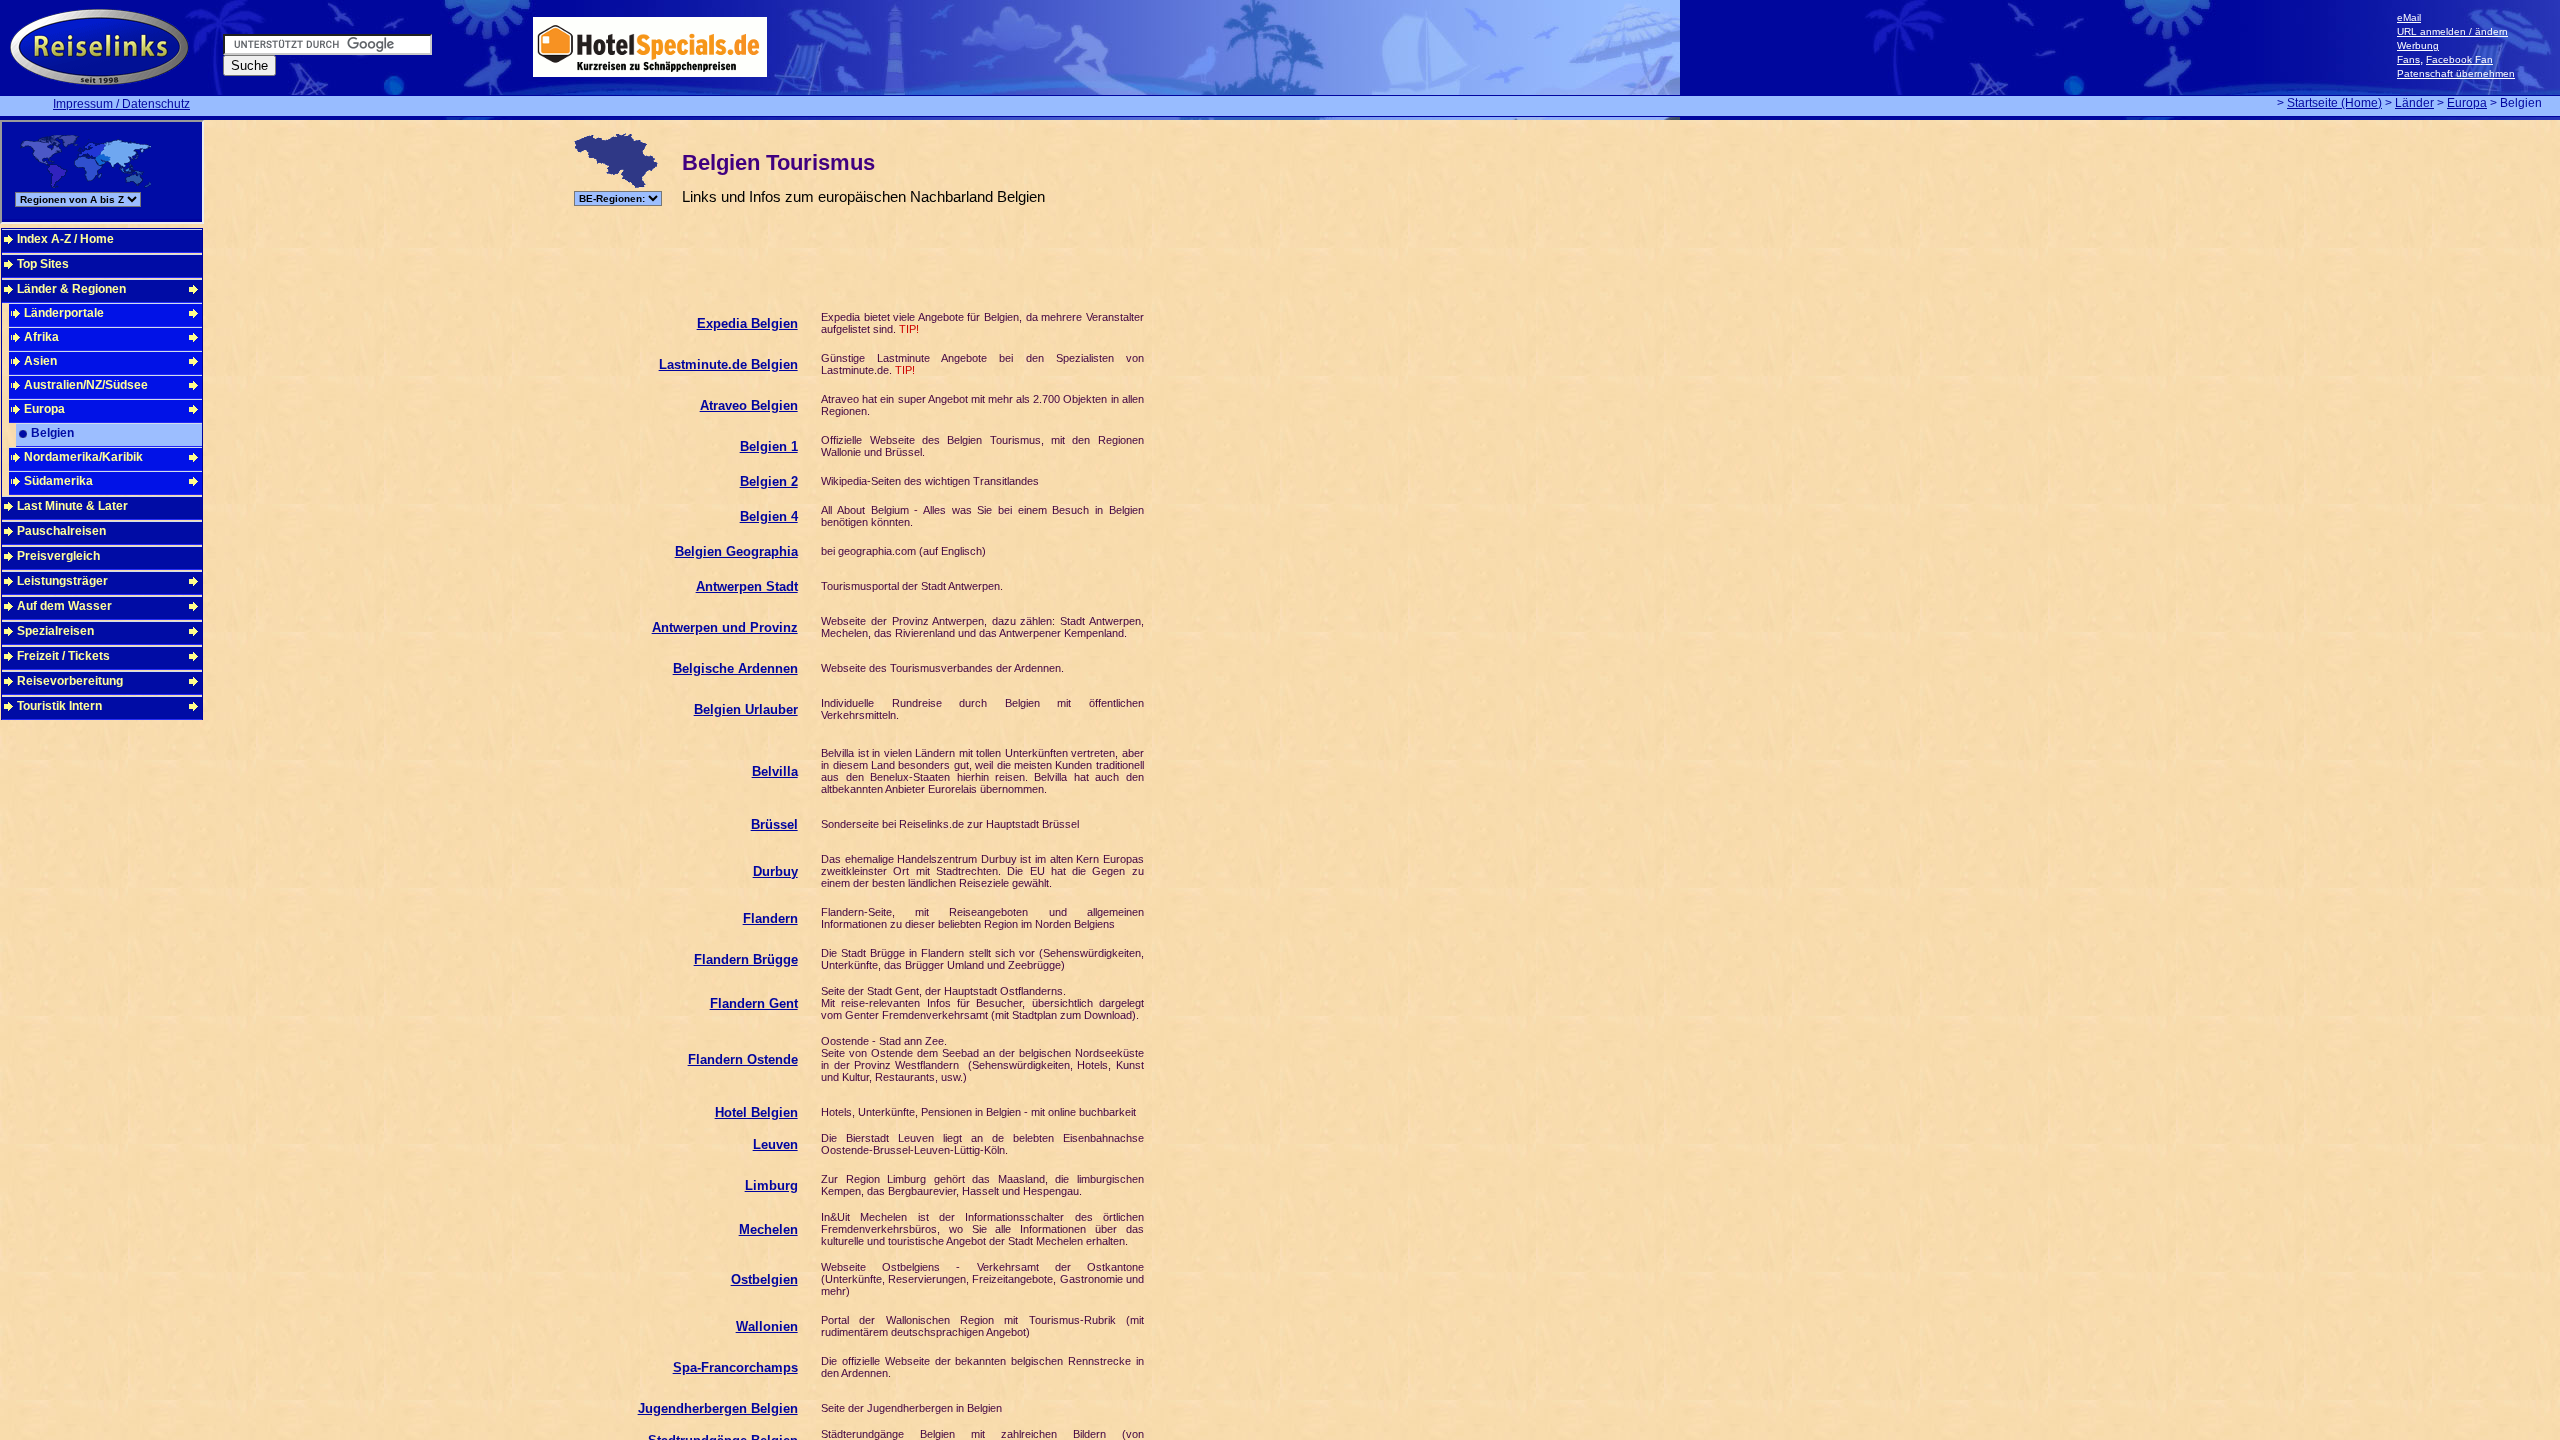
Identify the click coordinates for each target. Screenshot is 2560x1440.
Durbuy (775, 871)
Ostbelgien (764, 1279)
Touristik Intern (59, 706)
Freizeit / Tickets (63, 656)
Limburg (771, 1185)
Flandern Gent (754, 1003)
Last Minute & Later (72, 506)
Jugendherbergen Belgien (718, 1408)
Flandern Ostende (743, 1059)
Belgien (52, 433)
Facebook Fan (2459, 59)
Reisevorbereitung (70, 681)
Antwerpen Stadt (747, 586)
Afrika (41, 337)
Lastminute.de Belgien (728, 364)
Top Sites (43, 264)
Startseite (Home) (2334, 103)
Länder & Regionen (71, 289)
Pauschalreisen (61, 531)
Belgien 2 (769, 481)
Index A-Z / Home (65, 239)
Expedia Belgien (747, 323)
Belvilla (775, 771)
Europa (2467, 103)
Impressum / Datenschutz (121, 104)
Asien (40, 361)
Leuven (775, 1144)
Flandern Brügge (746, 959)
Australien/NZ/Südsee (86, 385)
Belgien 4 (769, 516)
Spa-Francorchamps (735, 1367)
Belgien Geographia (736, 551)
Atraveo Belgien (749, 405)
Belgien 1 (769, 446)
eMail (2409, 17)
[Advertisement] (940, 246)
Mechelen (768, 1229)
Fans (2408, 59)
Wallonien (767, 1326)
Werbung (2418, 45)
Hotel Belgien (756, 1112)
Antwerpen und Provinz (725, 627)
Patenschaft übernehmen (2456, 73)
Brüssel (774, 824)
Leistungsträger (62, 581)
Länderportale (64, 313)
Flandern (770, 918)
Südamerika (58, 481)
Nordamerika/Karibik (83, 457)
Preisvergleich (58, 556)
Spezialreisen (55, 631)
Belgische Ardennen (735, 668)
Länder (2414, 103)
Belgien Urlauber (746, 709)
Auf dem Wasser (64, 606)
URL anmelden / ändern (2452, 31)
